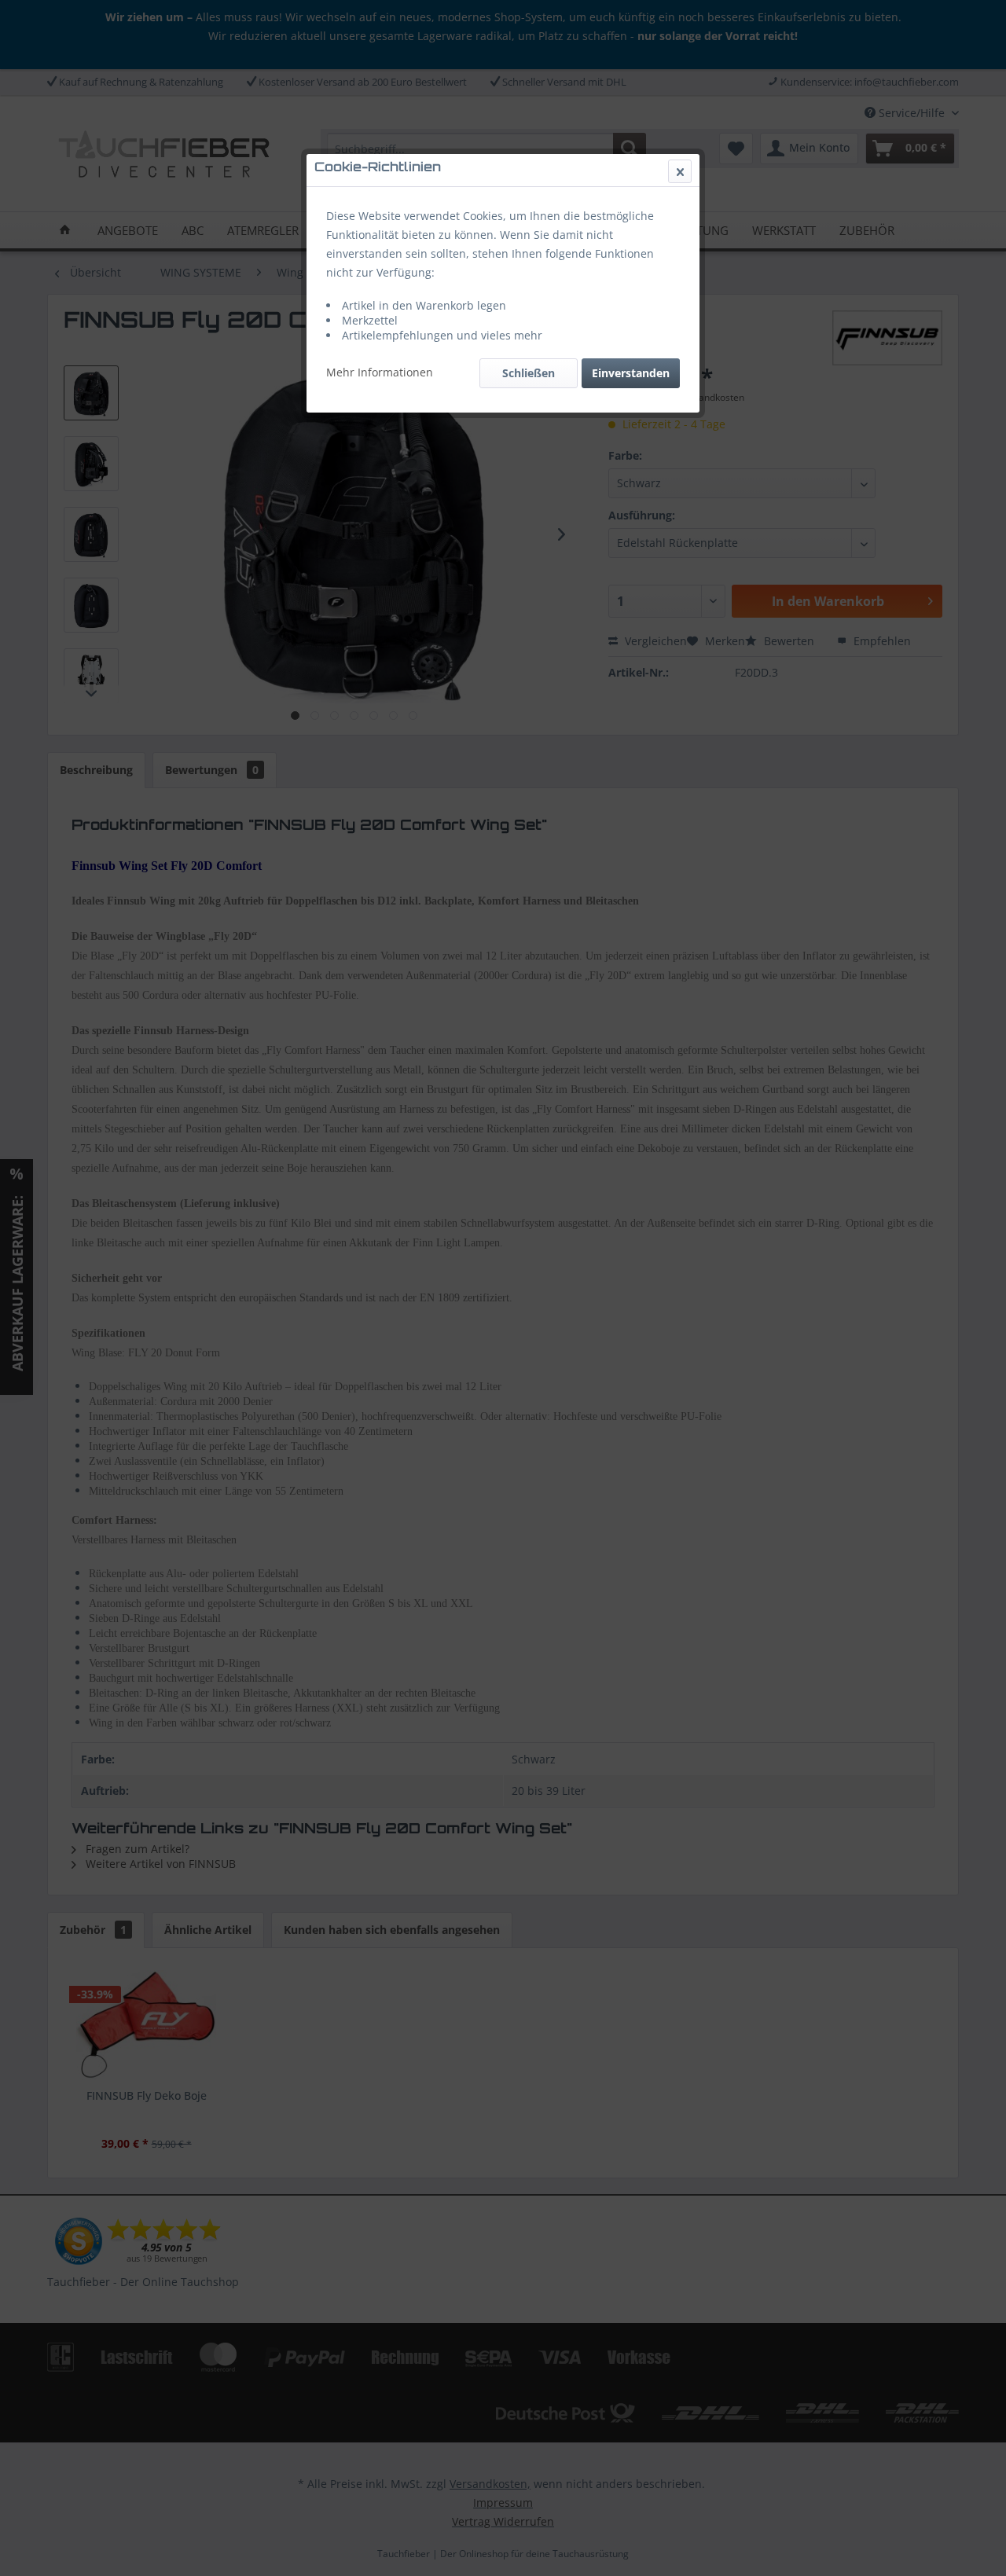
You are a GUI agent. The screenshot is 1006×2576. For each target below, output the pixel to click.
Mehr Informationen (380, 372)
